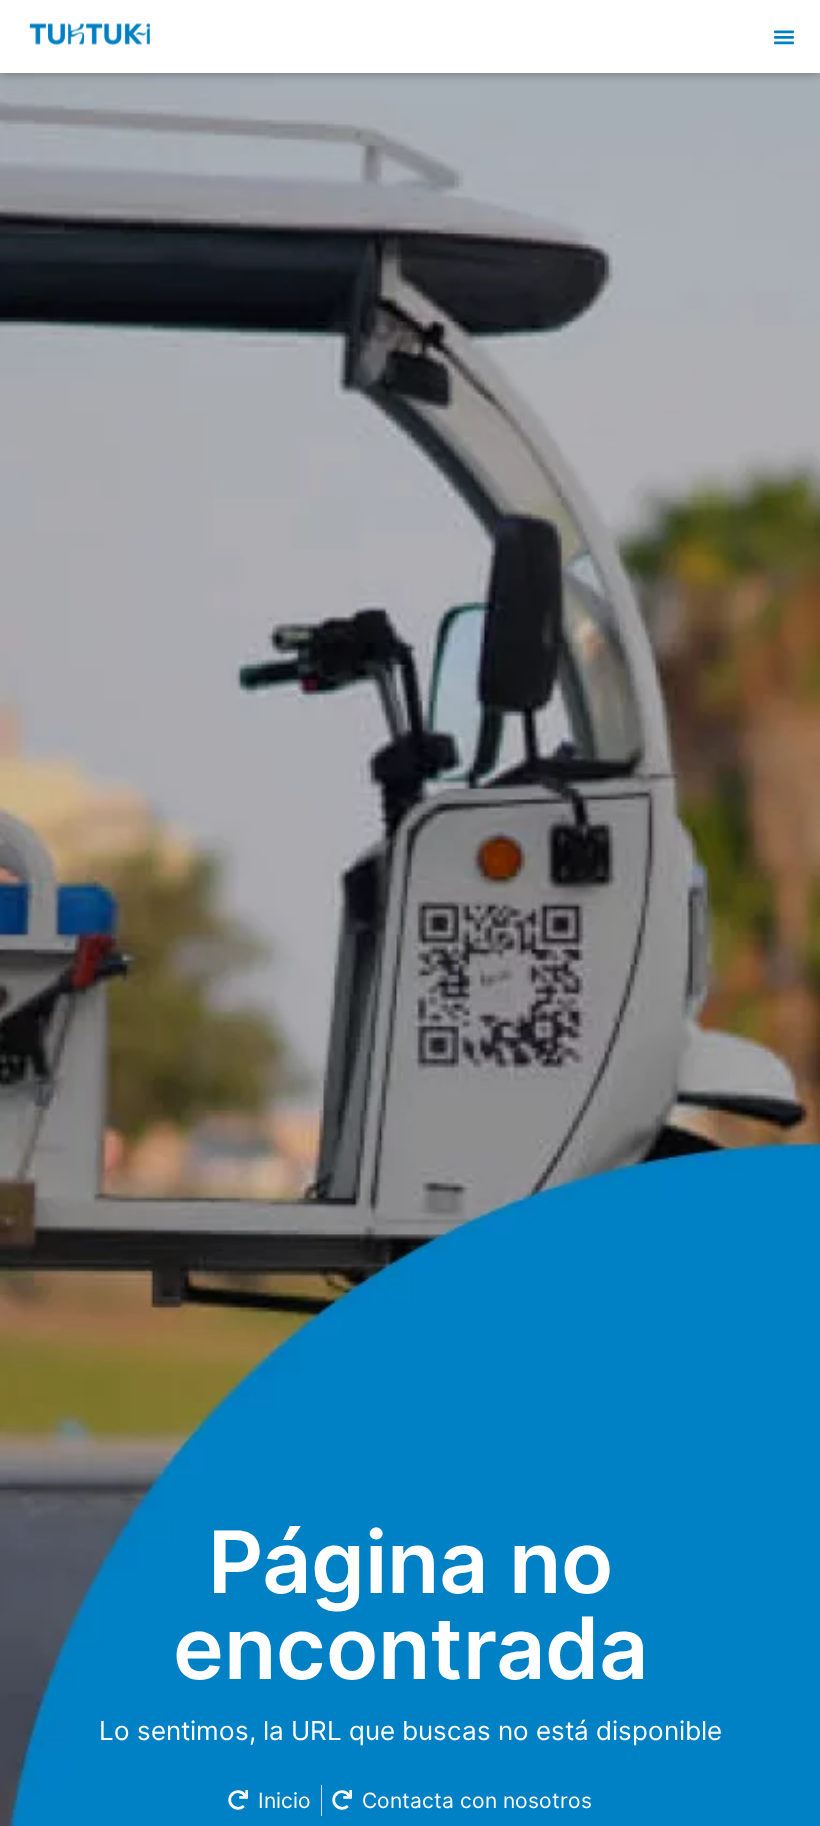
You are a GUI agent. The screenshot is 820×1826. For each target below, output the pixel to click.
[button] (783, 36)
